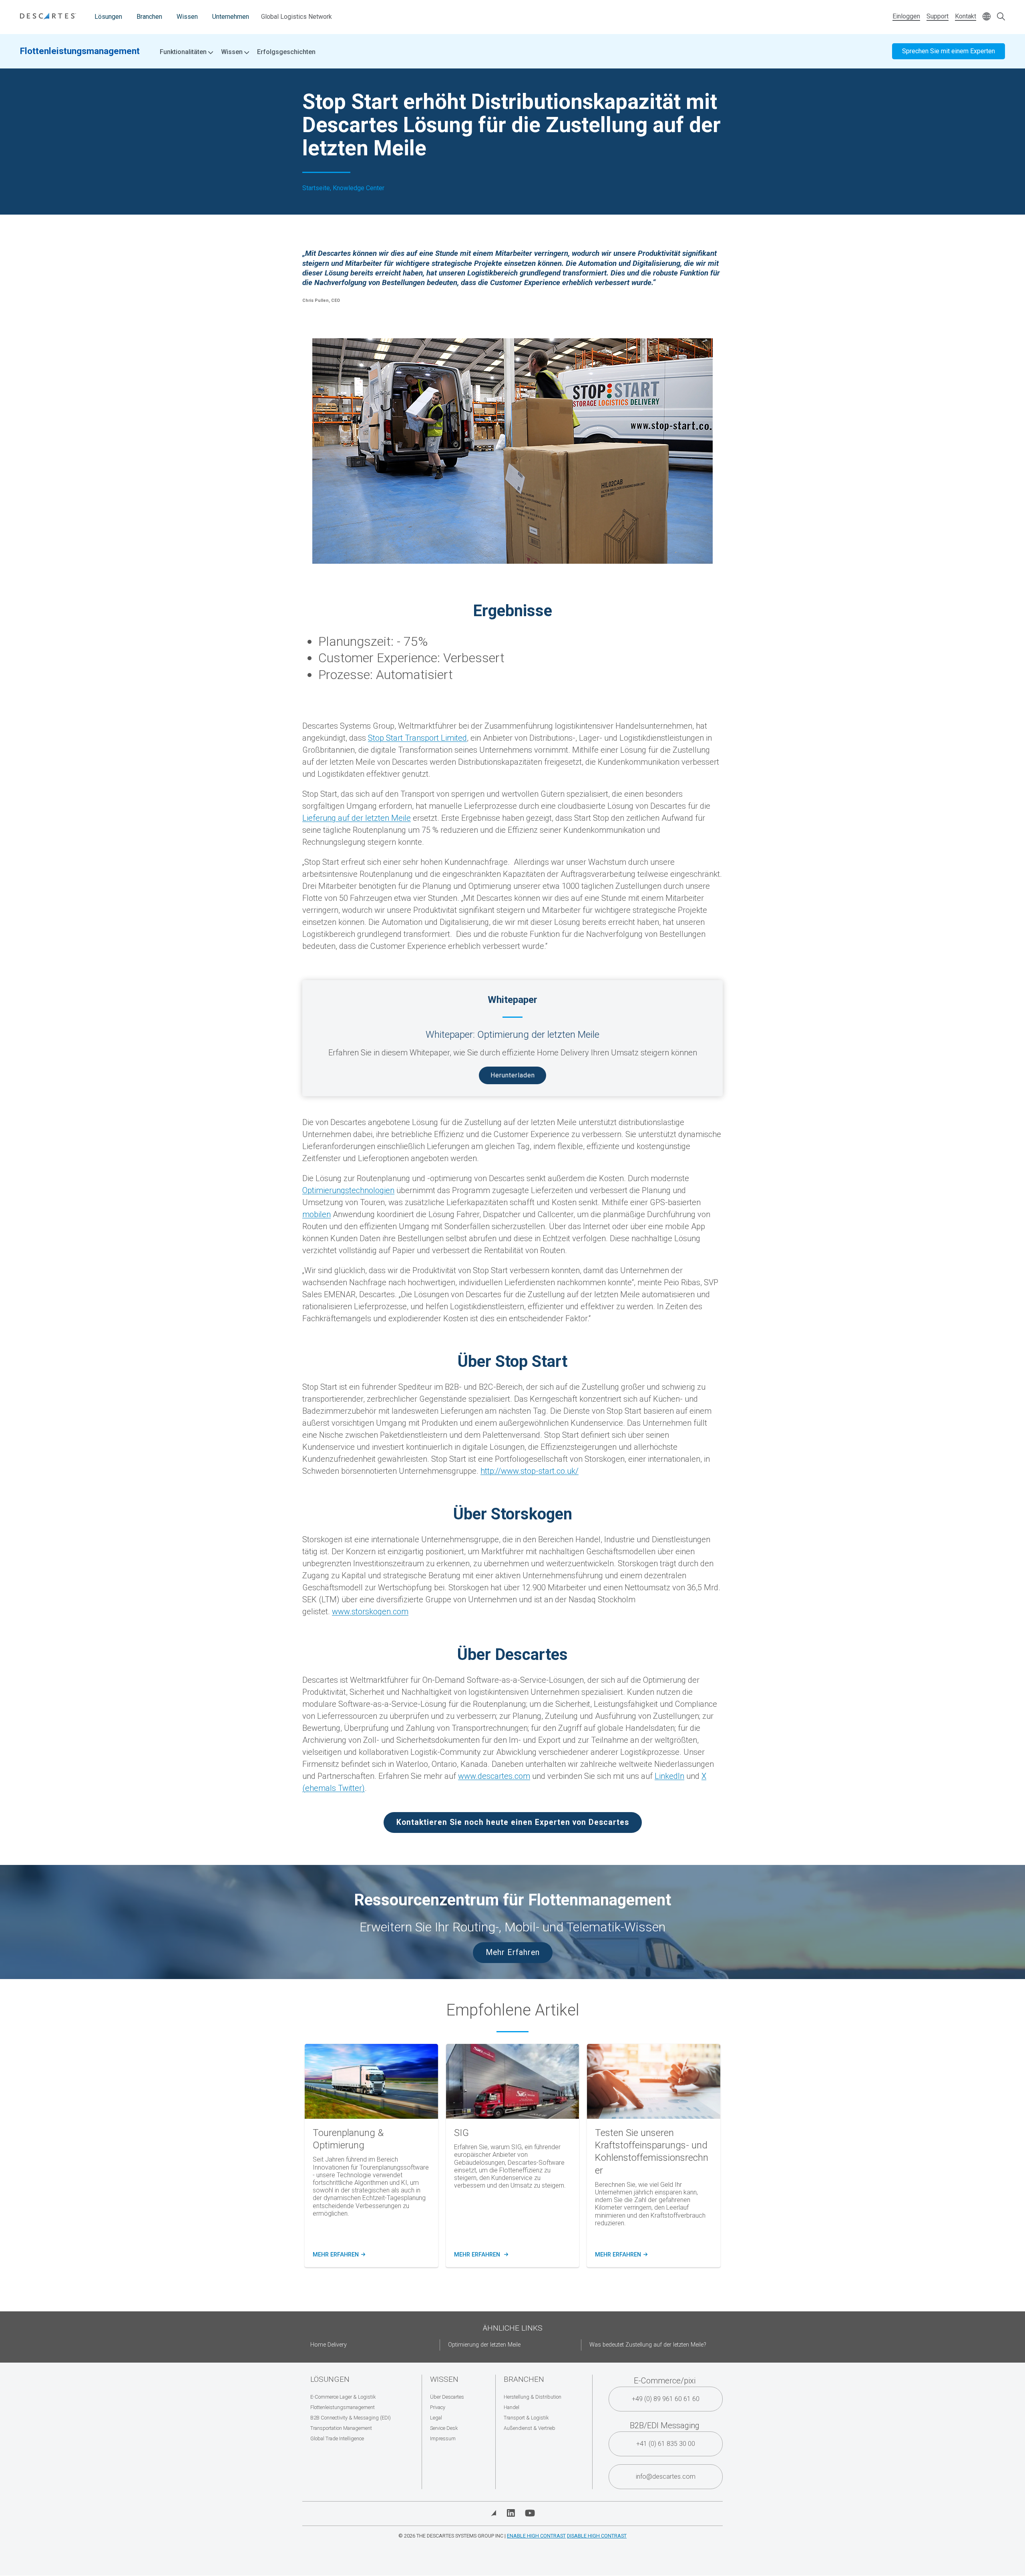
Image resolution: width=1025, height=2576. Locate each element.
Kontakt (966, 16)
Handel (511, 2407)
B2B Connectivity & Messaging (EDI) (351, 2418)
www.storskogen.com (370, 1612)
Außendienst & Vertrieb (530, 2428)
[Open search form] (1001, 17)
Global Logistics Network (296, 17)
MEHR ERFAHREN (338, 2255)
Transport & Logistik (526, 2418)
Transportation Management (341, 2428)
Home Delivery (329, 2345)
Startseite (316, 188)
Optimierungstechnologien (348, 1190)
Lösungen (108, 17)
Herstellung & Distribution (533, 2397)
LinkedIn (669, 1776)
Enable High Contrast (536, 2536)
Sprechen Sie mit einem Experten (949, 51)
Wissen (187, 17)
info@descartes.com (666, 2477)
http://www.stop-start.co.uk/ (530, 1471)
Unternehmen (231, 17)
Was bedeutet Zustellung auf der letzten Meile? (648, 2345)
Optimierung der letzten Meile (484, 2345)
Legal (436, 2418)
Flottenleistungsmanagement (80, 51)
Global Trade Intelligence (337, 2438)
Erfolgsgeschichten (286, 52)
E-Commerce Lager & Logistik (343, 2397)
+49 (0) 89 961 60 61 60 (666, 2399)
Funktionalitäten (184, 52)
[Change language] (987, 17)
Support (938, 16)
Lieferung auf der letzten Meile (357, 818)
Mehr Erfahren (513, 1952)
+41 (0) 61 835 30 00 (666, 2444)
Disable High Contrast (597, 2536)
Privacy (438, 2407)
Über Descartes (447, 2397)
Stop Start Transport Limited (417, 738)
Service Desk (444, 2428)
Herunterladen (513, 1075)
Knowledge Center (359, 188)
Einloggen (906, 16)
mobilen (317, 1214)
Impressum (443, 2438)
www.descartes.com (494, 1776)
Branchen (149, 17)
